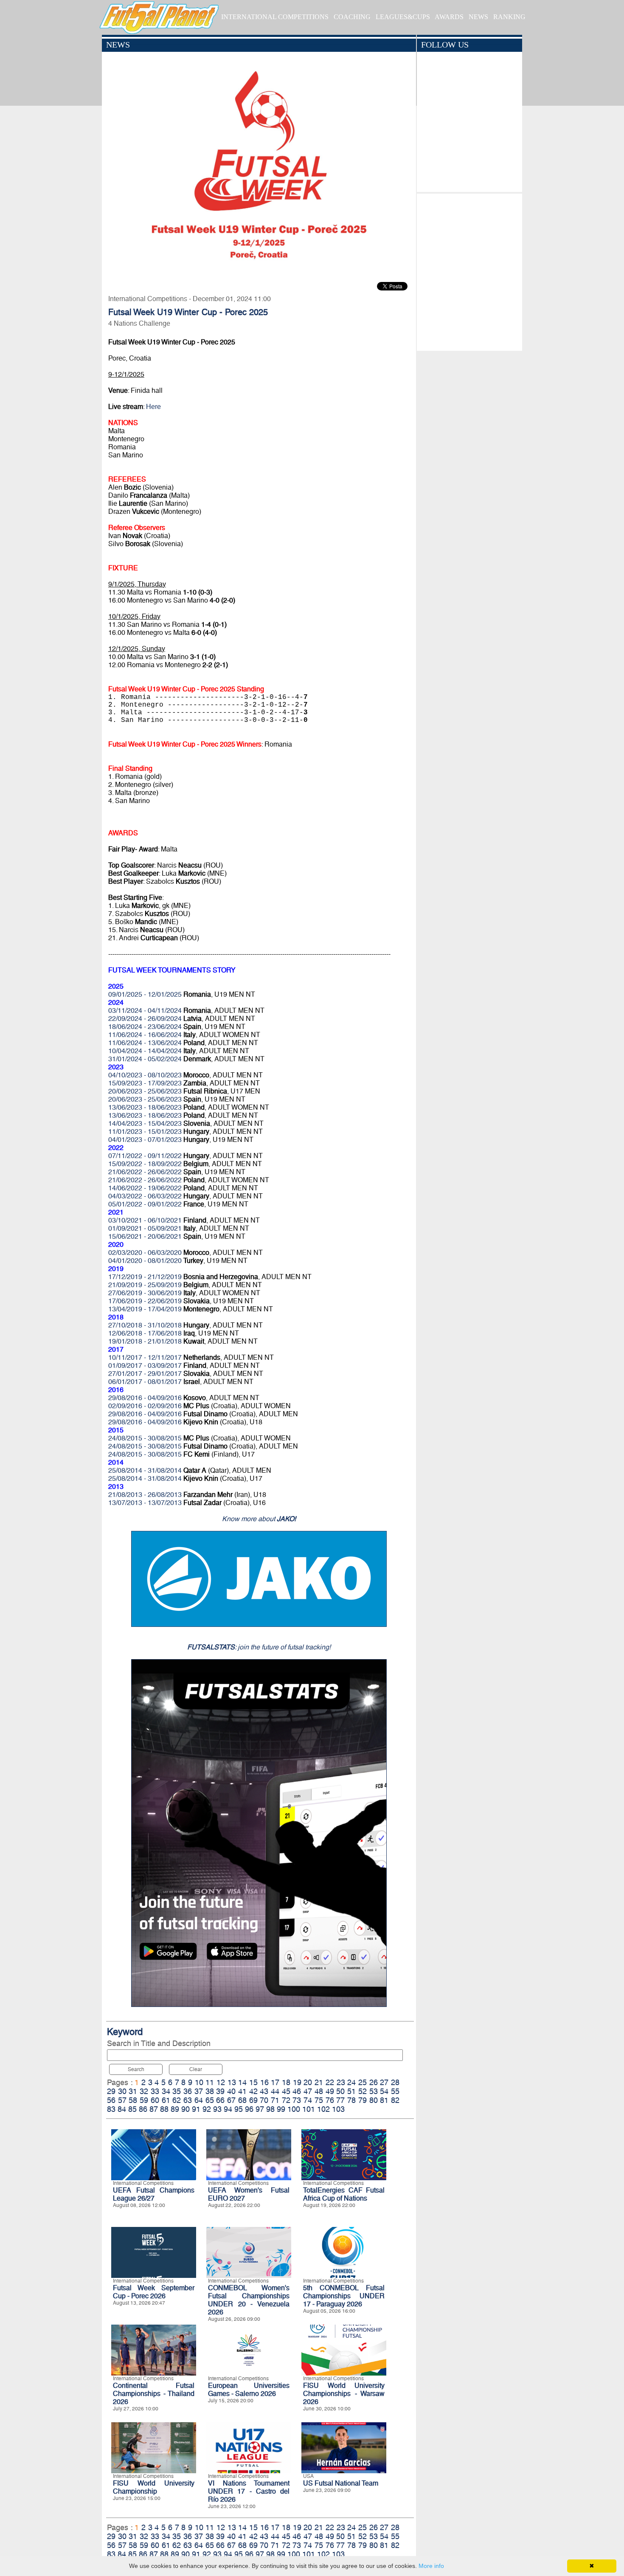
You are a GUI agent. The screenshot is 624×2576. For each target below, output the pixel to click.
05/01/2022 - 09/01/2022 (145, 1204)
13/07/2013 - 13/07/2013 (145, 1503)
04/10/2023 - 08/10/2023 (145, 1075)
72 (286, 2100)
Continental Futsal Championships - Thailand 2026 (154, 2394)
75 (319, 2100)
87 (154, 2109)
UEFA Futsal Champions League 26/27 (154, 2194)
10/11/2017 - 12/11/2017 (145, 1357)
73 (297, 2100)
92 (207, 2109)
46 (297, 2091)
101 (309, 2109)
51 (351, 2091)
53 (374, 2091)
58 (133, 2100)
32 (144, 2091)
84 (122, 2109)
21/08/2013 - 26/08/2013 (145, 1495)
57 (122, 2100)
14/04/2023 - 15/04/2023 (145, 1123)
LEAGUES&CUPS (403, 17)
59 (144, 2100)
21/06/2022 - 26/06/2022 (145, 1172)
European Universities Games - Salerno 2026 (249, 2390)
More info (431, 2566)
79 (363, 2100)
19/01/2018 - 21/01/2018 (145, 1341)
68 (242, 2100)
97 (260, 2109)
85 (132, 2109)
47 (308, 2091)
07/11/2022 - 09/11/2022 (145, 1156)
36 (188, 2091)
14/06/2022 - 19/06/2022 (145, 1188)
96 (249, 2109)
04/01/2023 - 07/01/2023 (145, 1140)
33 (155, 2091)
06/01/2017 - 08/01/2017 (145, 1382)
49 (330, 2091)
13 (232, 2082)
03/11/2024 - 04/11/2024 (145, 1010)
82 (395, 2100)
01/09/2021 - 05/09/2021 (145, 1228)
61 (166, 2100)
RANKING (509, 17)
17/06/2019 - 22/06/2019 (145, 1301)
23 (341, 2082)
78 (351, 2100)
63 (188, 2100)
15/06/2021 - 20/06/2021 (145, 1236)
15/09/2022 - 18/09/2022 (145, 1164)
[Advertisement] (469, 270)
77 (340, 2100)
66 (220, 2100)
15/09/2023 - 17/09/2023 (145, 1083)
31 (133, 2091)
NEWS (478, 17)
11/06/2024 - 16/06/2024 (145, 1035)
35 (177, 2091)
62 (177, 2100)
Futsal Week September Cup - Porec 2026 (154, 2292)
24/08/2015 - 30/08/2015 (145, 1438)
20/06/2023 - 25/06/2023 (145, 1091)
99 (281, 2109)
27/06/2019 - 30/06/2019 (145, 1293)
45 (286, 2091)
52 (363, 2091)
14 (242, 2082)
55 (395, 2091)
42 (253, 2091)
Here (153, 407)
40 (231, 2091)
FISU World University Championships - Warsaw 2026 (344, 2394)
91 (196, 2109)
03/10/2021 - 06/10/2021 (145, 1220)
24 (351, 2082)
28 (395, 2082)
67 (231, 2100)
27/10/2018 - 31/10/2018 (145, 1325)
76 (330, 2100)
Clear (196, 2069)
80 (374, 2100)
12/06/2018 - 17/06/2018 (145, 1333)
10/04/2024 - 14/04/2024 (145, 1051)
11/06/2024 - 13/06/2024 (145, 1043)
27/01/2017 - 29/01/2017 (145, 1374)
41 (242, 2091)
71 (275, 2100)
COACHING (352, 17)
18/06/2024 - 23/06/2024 (145, 1027)
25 (363, 2082)
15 (253, 2082)
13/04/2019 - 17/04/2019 (145, 1309)
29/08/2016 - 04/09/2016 (145, 1398)
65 (210, 2100)
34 (166, 2091)
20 (308, 2082)
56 (111, 2100)
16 (264, 2082)
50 (340, 2091)
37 (199, 2091)
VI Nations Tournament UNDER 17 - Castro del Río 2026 (249, 2491)
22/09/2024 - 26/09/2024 (145, 1019)
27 (384, 2082)
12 (221, 2082)
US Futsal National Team (341, 2483)
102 (323, 2109)
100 (294, 2109)
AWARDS (449, 17)
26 (374, 2082)
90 (186, 2109)
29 (111, 2091)
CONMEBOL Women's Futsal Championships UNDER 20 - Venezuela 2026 (249, 2300)
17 (275, 2082)
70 (264, 2100)
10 (199, 2082)
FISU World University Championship (154, 2487)
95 (239, 2109)
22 (330, 2082)
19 (297, 2082)
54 (384, 2091)
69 (253, 2100)
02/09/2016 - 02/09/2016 (145, 1406)
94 (228, 2109)
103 (338, 2109)
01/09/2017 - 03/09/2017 (145, 1366)
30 (122, 2091)
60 (155, 2100)
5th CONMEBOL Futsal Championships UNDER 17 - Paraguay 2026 (344, 2296)
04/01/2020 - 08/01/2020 (145, 1261)
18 (286, 2082)
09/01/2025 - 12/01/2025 (145, 994)
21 (319, 2082)
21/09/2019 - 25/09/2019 (145, 1285)
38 (210, 2091)
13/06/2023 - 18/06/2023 (145, 1107)
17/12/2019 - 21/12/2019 (145, 1277)
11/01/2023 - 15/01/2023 (145, 1132)
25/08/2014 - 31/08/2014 (145, 1470)
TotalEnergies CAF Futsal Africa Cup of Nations (344, 2194)
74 (308, 2100)
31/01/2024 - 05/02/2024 (145, 1059)
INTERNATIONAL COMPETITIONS (275, 17)
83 (111, 2109)
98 (270, 2109)
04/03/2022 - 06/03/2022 (145, 1196)
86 (143, 2109)
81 (384, 2100)
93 (217, 2109)
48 (319, 2091)
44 (275, 2091)
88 (164, 2109)
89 (175, 2109)
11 (210, 2082)
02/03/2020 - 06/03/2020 (145, 1253)
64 (199, 2100)
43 (264, 2091)
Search (136, 2069)
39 (220, 2091)
